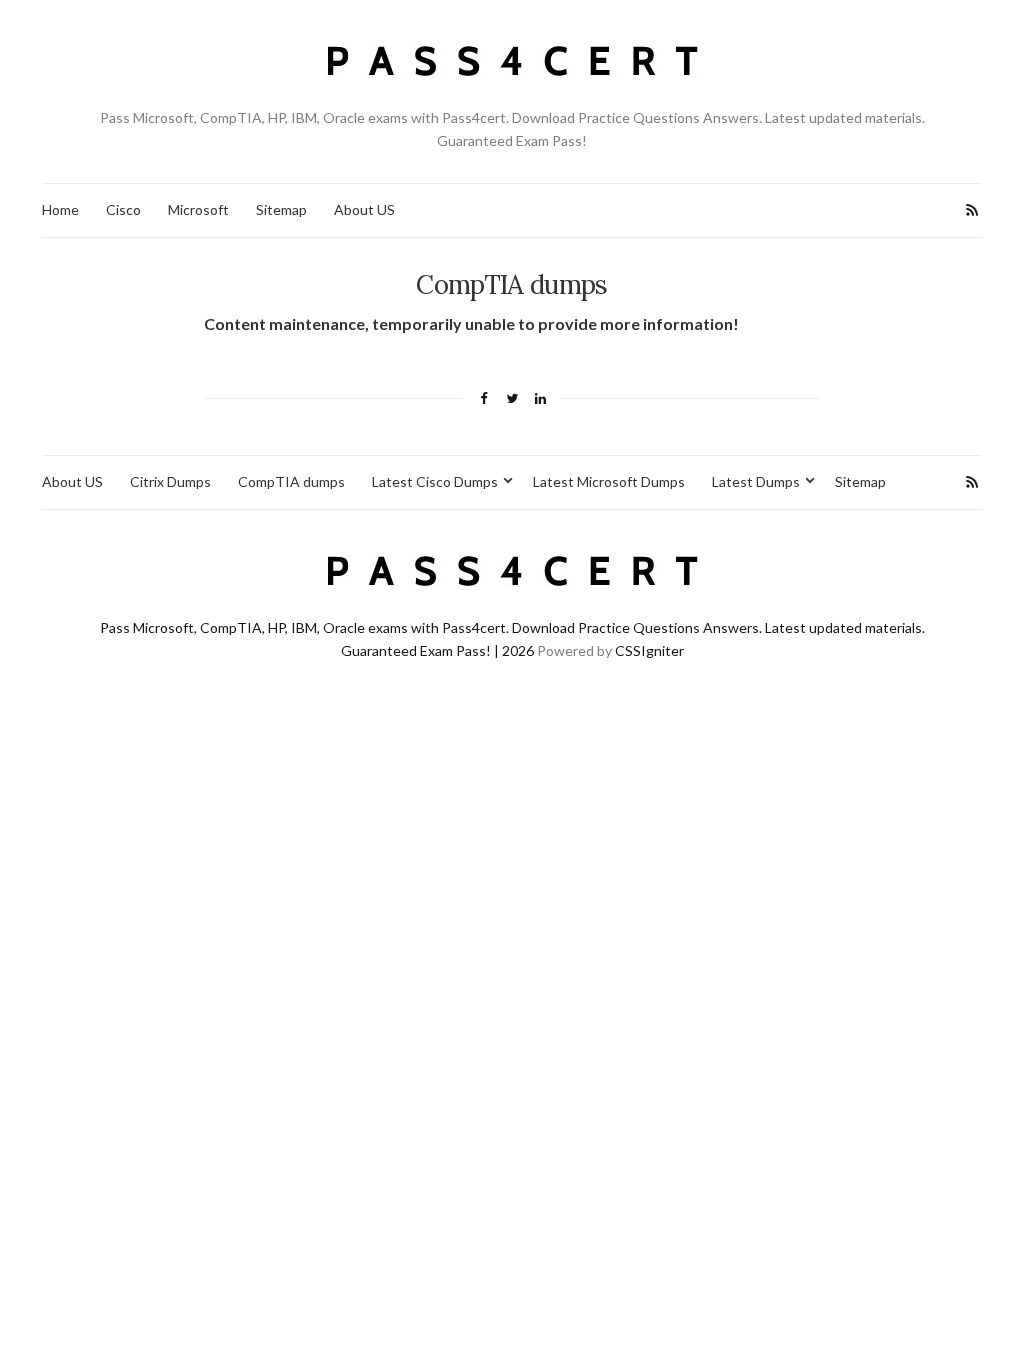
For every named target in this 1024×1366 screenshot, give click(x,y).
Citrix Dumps (170, 481)
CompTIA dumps (291, 481)
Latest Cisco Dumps (435, 481)
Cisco (123, 209)
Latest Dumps (756, 481)
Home (60, 209)
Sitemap (281, 209)
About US (364, 209)
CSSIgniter (649, 650)
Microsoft (198, 209)
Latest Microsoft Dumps (609, 481)
